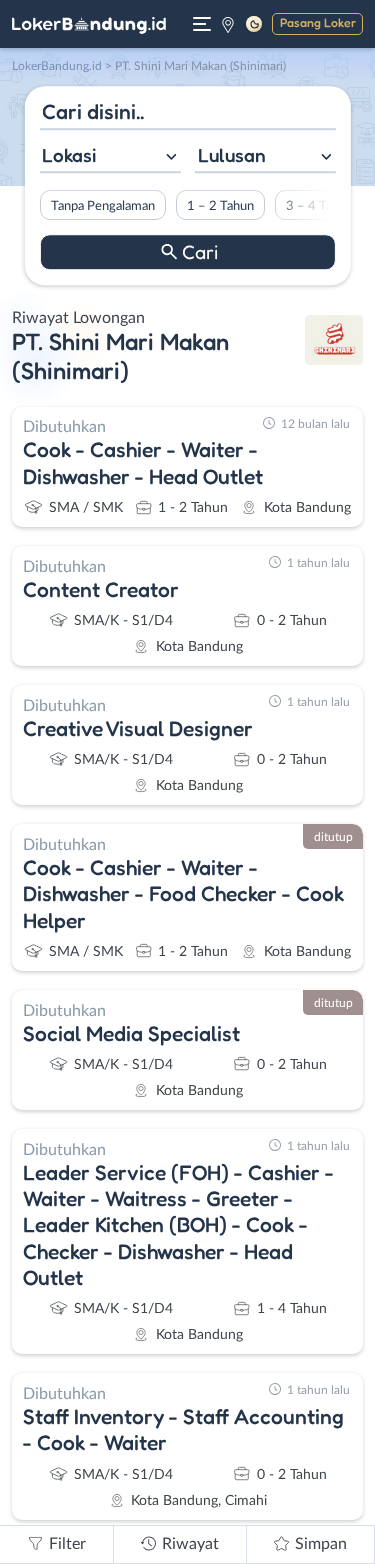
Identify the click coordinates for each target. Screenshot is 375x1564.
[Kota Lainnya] (228, 24)
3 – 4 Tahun (318, 206)
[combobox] (109, 157)
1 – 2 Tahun (219, 206)
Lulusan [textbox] (232, 155)
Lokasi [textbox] (69, 155)
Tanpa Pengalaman (102, 206)
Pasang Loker (318, 22)
